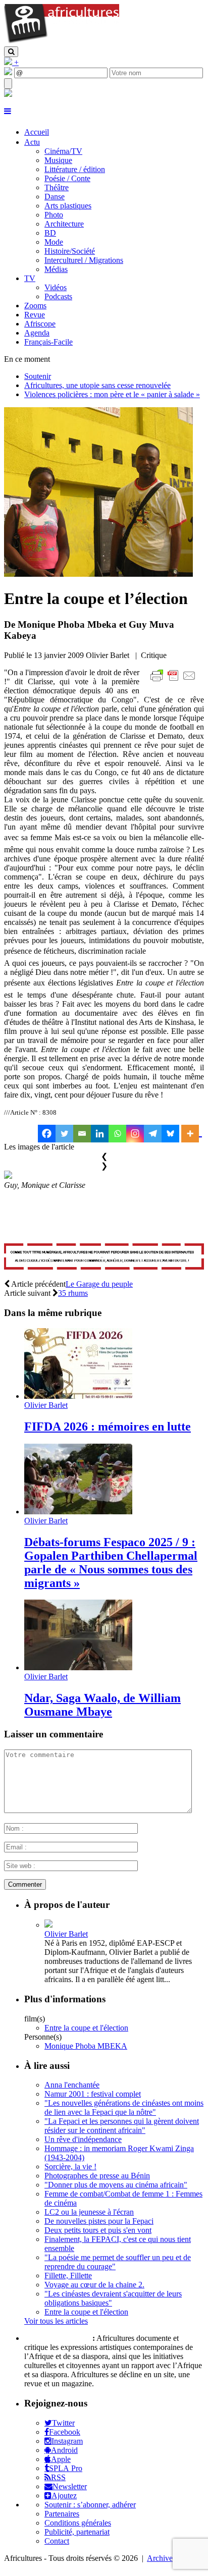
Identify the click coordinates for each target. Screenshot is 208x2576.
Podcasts (58, 296)
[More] (192, 1134)
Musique (58, 160)
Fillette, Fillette (68, 2276)
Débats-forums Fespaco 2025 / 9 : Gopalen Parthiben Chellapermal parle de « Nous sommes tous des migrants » (111, 1563)
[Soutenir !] (104, 1258)
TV (30, 278)
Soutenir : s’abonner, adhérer (90, 2505)
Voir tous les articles (56, 2321)
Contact (57, 2541)
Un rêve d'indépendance (83, 2139)
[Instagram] (135, 1134)
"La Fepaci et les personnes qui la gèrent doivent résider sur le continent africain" (122, 2126)
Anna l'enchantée (72, 2085)
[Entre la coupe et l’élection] (98, 574)
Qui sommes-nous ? (57, 2338)
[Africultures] (62, 42)
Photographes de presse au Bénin (97, 2176)
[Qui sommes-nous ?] (8, 94)
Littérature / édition (75, 169)
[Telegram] (153, 1134)
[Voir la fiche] (48, 1925)
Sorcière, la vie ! (70, 2167)
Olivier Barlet (46, 1405)
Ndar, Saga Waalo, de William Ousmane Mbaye (102, 1705)
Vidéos (56, 287)
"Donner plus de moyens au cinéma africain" (116, 2185)
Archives (161, 2558)
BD (50, 233)
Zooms (35, 306)
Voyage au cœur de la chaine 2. (94, 2285)
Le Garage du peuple (99, 1284)
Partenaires (62, 2514)
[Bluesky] (170, 1134)
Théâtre (57, 187)
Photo (54, 215)
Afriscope (40, 324)
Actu (32, 142)
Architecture (64, 224)
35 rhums (73, 1293)
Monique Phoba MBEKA (86, 2046)
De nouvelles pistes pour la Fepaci (99, 2221)
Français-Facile (48, 342)
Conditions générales (78, 2523)
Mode (54, 242)
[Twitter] (64, 1134)
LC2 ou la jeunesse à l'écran (89, 2212)
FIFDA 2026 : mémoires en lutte (108, 1427)
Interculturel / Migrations (84, 260)
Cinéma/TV (63, 151)
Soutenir (38, 376)
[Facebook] (47, 1134)
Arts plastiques (68, 206)
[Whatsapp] (117, 1134)
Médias (56, 269)
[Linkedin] (100, 1134)
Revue (35, 315)
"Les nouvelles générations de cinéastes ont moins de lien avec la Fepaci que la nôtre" (124, 2107)
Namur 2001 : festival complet (93, 2094)
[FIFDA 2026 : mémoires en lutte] (78, 1396)
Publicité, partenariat (77, 2532)
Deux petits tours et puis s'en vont (98, 2230)
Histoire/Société (70, 251)
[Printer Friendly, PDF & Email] (175, 681)
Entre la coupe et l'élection (86, 2028)
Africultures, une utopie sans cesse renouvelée (97, 385)
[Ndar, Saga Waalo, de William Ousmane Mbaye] (78, 1667)
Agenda (37, 333)
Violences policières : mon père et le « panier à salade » (112, 394)
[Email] (82, 1134)
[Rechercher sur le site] (11, 52)
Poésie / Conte (67, 178)
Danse (55, 197)
